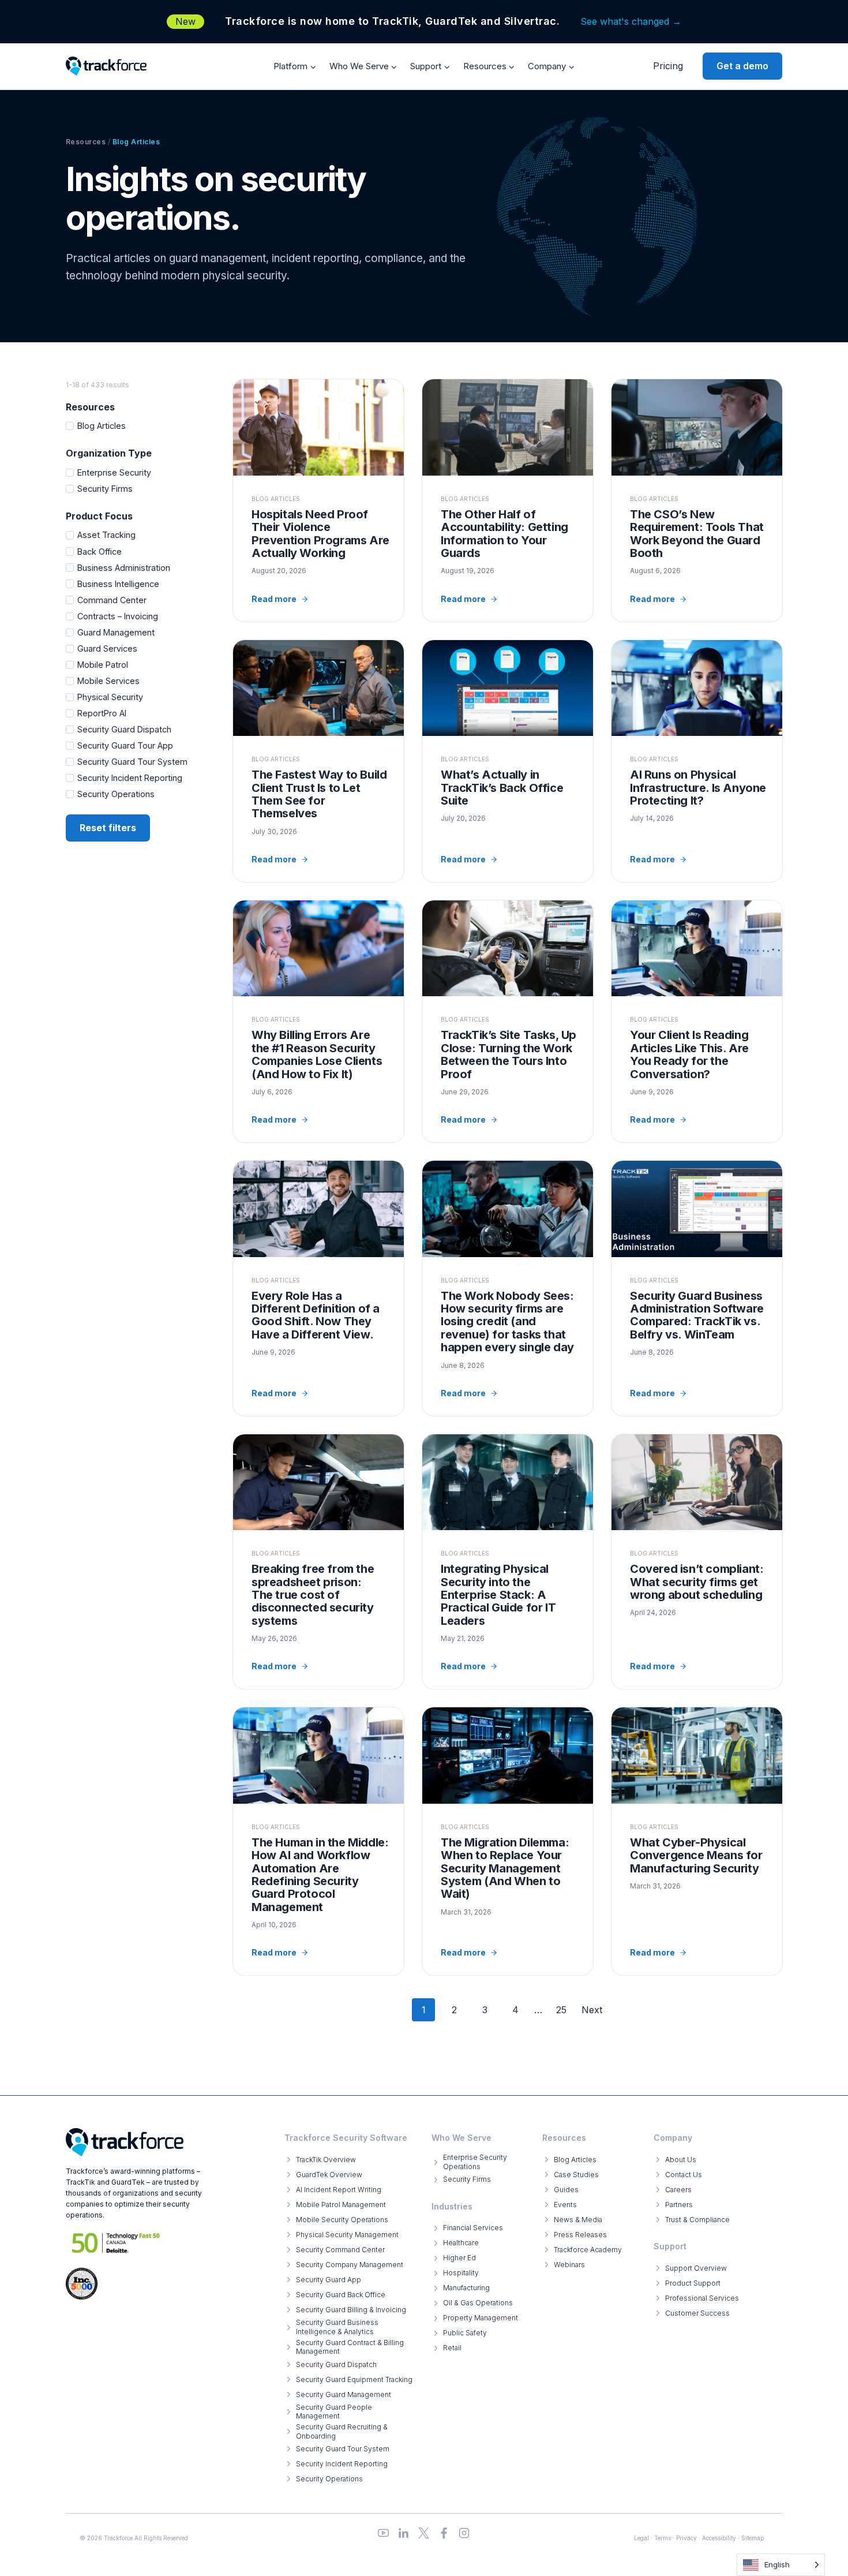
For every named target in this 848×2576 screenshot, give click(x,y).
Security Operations (116, 794)
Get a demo (742, 66)
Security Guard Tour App (125, 745)
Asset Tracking (106, 535)
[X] (424, 2533)
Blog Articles (102, 426)
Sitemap (753, 2538)
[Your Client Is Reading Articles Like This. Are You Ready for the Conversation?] (697, 1021)
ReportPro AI (102, 713)
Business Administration (124, 568)
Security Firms (105, 489)
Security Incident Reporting (130, 778)
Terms (663, 2538)
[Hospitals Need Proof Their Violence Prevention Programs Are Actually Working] (318, 500)
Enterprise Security (114, 472)
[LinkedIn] (404, 2533)
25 (561, 2010)
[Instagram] (464, 2533)
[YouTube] (383, 2533)
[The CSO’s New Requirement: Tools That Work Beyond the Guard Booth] (697, 500)
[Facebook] (444, 2533)
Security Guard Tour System (132, 762)
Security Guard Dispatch (124, 729)
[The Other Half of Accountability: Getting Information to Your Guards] (508, 500)
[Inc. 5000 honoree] (116, 2243)
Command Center (112, 600)
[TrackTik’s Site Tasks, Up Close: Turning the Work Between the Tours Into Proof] (508, 1021)
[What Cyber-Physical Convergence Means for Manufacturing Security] (697, 1841)
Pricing (668, 66)
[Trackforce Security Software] (125, 2142)
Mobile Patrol (103, 665)
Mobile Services (108, 681)
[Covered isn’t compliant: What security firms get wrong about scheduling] (697, 1562)
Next (592, 2010)
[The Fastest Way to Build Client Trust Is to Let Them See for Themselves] (318, 761)
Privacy (686, 2538)
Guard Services (107, 648)
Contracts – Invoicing (118, 616)
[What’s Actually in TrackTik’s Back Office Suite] (508, 761)
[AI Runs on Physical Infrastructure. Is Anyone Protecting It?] (697, 761)
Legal (641, 2538)
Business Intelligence (118, 584)
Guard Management (116, 632)
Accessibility (719, 2538)
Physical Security (110, 697)
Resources (86, 142)
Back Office (100, 552)
